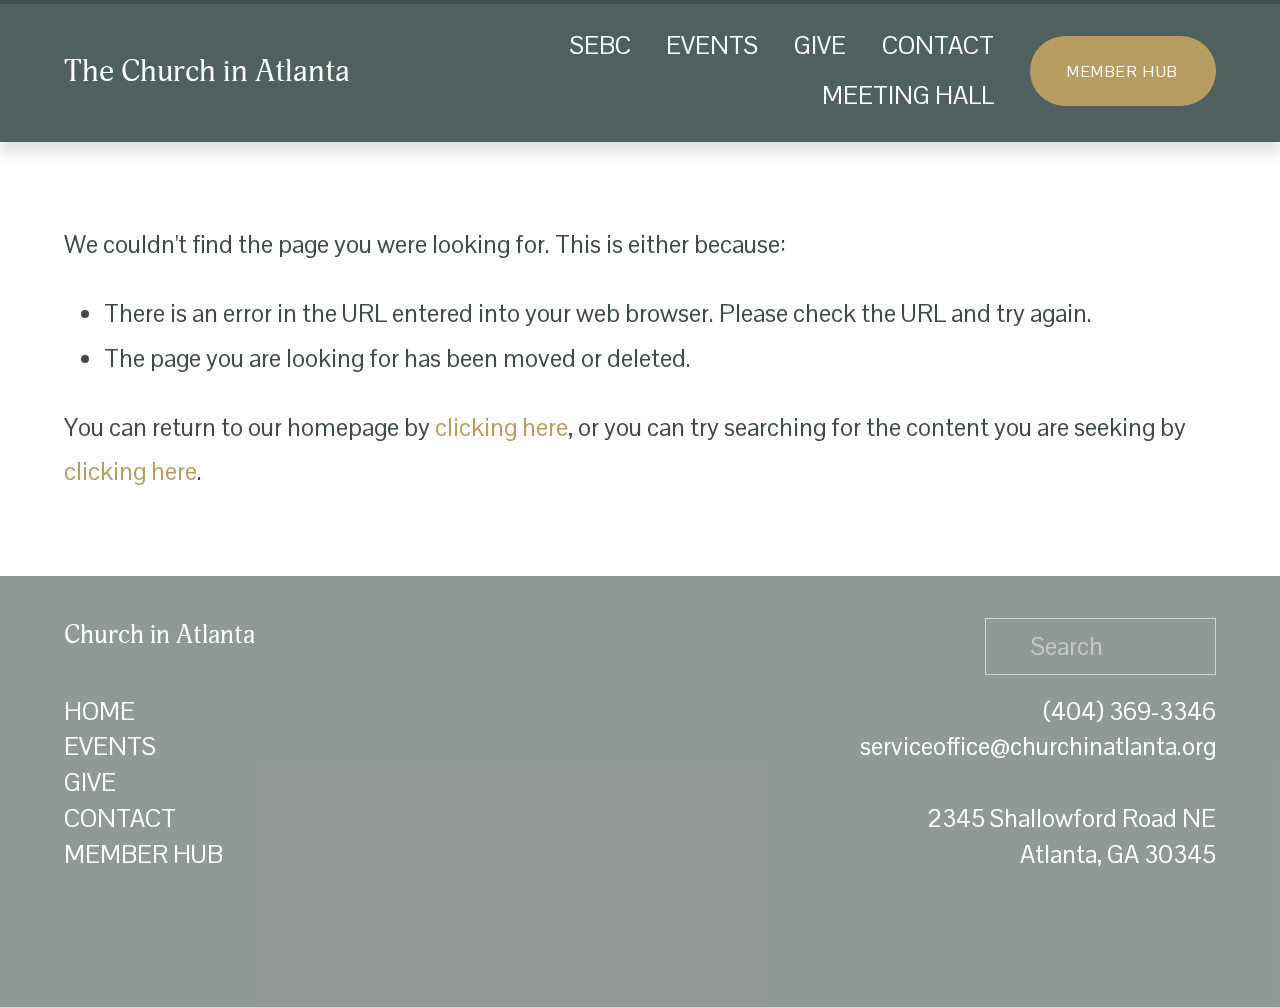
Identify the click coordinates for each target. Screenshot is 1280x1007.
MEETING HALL (908, 95)
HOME (99, 711)
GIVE (820, 45)
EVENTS (712, 45)
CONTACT (938, 45)
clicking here (501, 427)
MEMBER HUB (1122, 71)
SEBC (600, 45)
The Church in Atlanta (207, 71)
